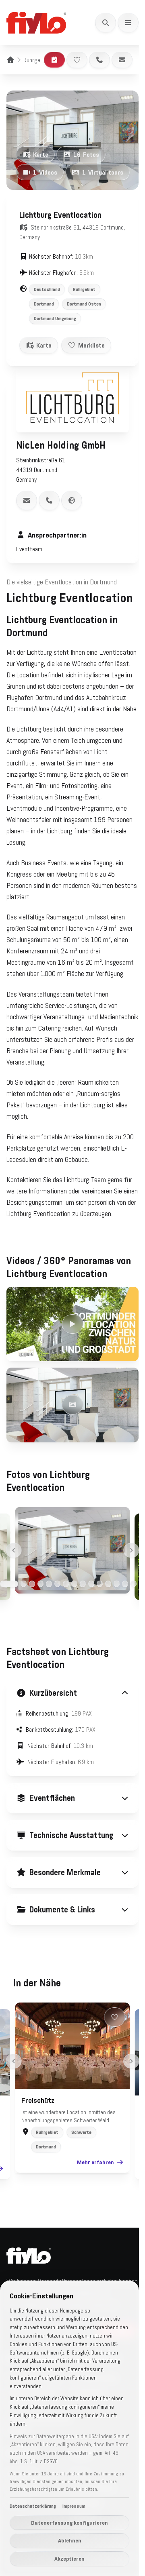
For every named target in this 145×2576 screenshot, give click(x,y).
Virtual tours (103, 172)
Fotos (86, 154)
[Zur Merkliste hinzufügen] (77, 60)
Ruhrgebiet (36, 60)
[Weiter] (132, 1550)
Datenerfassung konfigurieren (69, 2523)
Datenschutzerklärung (33, 2506)
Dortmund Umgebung (55, 318)
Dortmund (44, 304)
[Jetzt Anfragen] (54, 60)
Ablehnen (70, 2540)
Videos (45, 172)
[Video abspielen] (72, 1324)
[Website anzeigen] (72, 500)
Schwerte (79, 2188)
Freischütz (35, 2157)
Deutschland (47, 289)
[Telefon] (99, 60)
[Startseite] (10, 60)
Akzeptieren (69, 2559)
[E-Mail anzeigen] (27, 500)
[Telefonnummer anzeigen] (49, 500)
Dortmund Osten (84, 304)
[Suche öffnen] (106, 23)
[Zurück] (14, 1550)
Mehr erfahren (93, 2218)
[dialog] (69, 2428)
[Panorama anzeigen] (72, 1405)
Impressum (74, 2506)
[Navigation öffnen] (128, 23)
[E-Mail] (122, 60)
